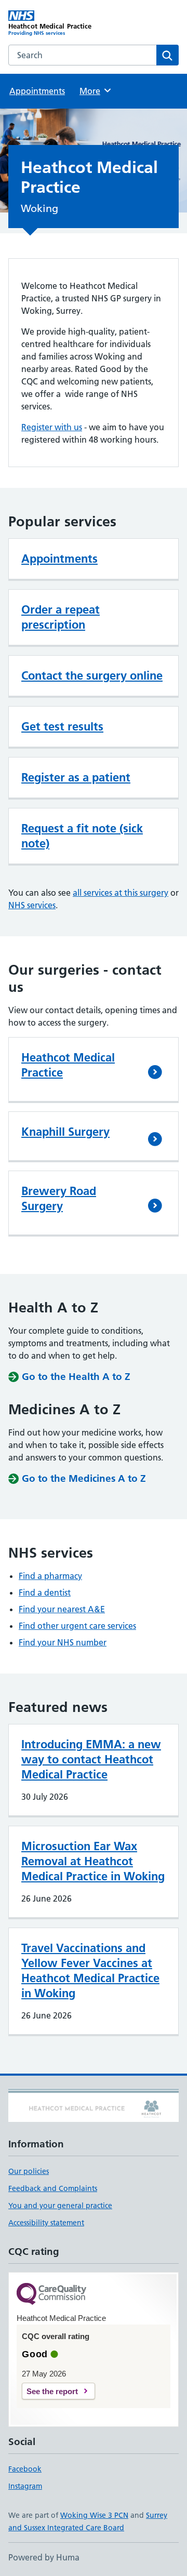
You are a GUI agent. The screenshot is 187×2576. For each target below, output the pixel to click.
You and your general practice (60, 2206)
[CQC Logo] (51, 2295)
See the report (52, 2391)
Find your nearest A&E (62, 1609)
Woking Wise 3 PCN (94, 2515)
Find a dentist (45, 1592)
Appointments (37, 91)
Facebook (25, 2469)
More (95, 91)
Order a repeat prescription (61, 617)
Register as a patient (76, 777)
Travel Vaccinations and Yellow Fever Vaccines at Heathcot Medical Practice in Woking (90, 1970)
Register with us (52, 427)
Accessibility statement (46, 2223)
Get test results (62, 726)
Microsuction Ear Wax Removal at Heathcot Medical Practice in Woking (93, 1861)
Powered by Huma (44, 2557)
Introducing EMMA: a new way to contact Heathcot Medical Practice (91, 1759)
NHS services (32, 905)
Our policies (29, 2171)
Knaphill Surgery (65, 1132)
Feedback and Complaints (53, 2188)
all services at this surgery (121, 893)
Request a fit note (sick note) (82, 836)
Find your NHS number (63, 1642)
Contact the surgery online (92, 675)
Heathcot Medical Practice (68, 1065)
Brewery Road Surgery (59, 1198)
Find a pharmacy (50, 1576)
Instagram (25, 2486)
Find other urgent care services (77, 1626)
